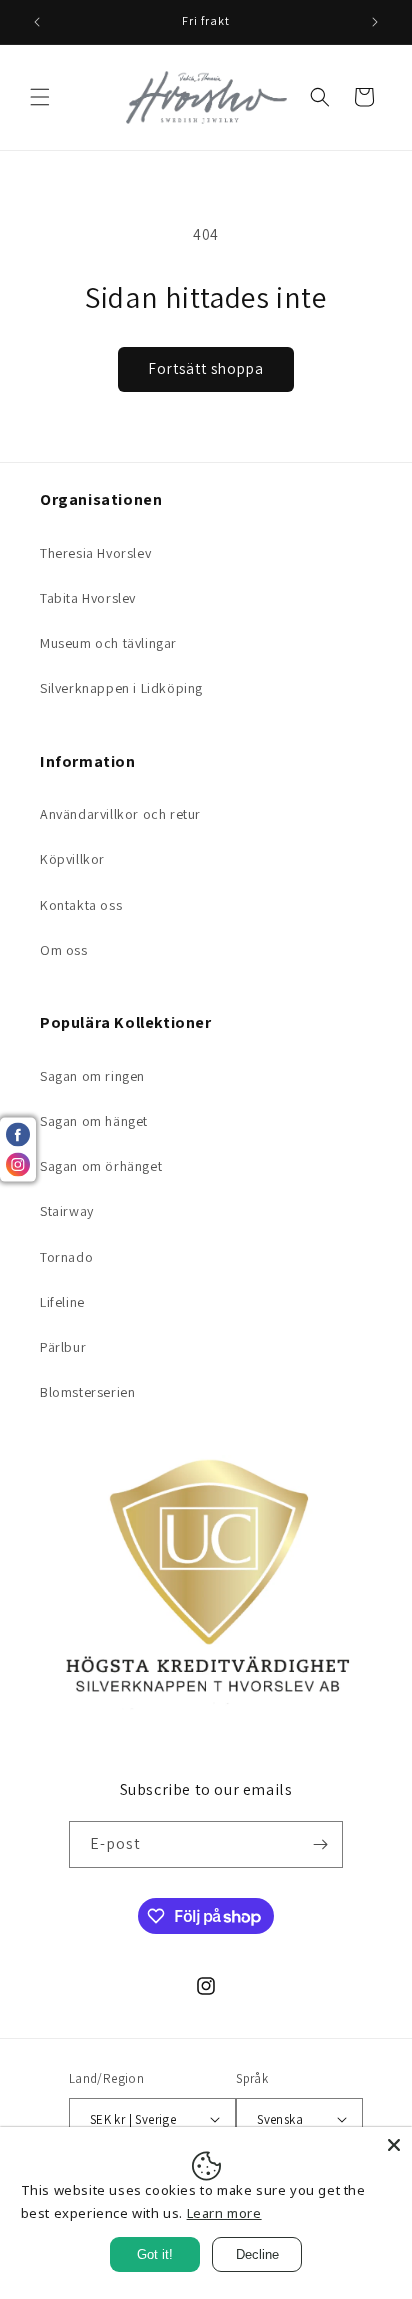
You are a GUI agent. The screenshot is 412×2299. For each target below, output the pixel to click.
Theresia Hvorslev (95, 553)
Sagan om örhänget (101, 1166)
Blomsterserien (87, 1392)
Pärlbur (63, 1347)
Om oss (64, 950)
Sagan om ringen (92, 1076)
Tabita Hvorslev (88, 598)
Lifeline (62, 1302)
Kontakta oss (81, 905)
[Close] (394, 2145)
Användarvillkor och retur (120, 814)
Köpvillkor (72, 859)
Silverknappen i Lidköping (121, 688)
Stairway (67, 1211)
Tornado (66, 1257)
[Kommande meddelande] (375, 22)
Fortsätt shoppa (206, 368)
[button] (40, 97)
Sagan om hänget (94, 1121)
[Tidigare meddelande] (37, 22)
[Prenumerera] (320, 1844)
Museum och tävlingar (108, 643)
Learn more (224, 2213)
